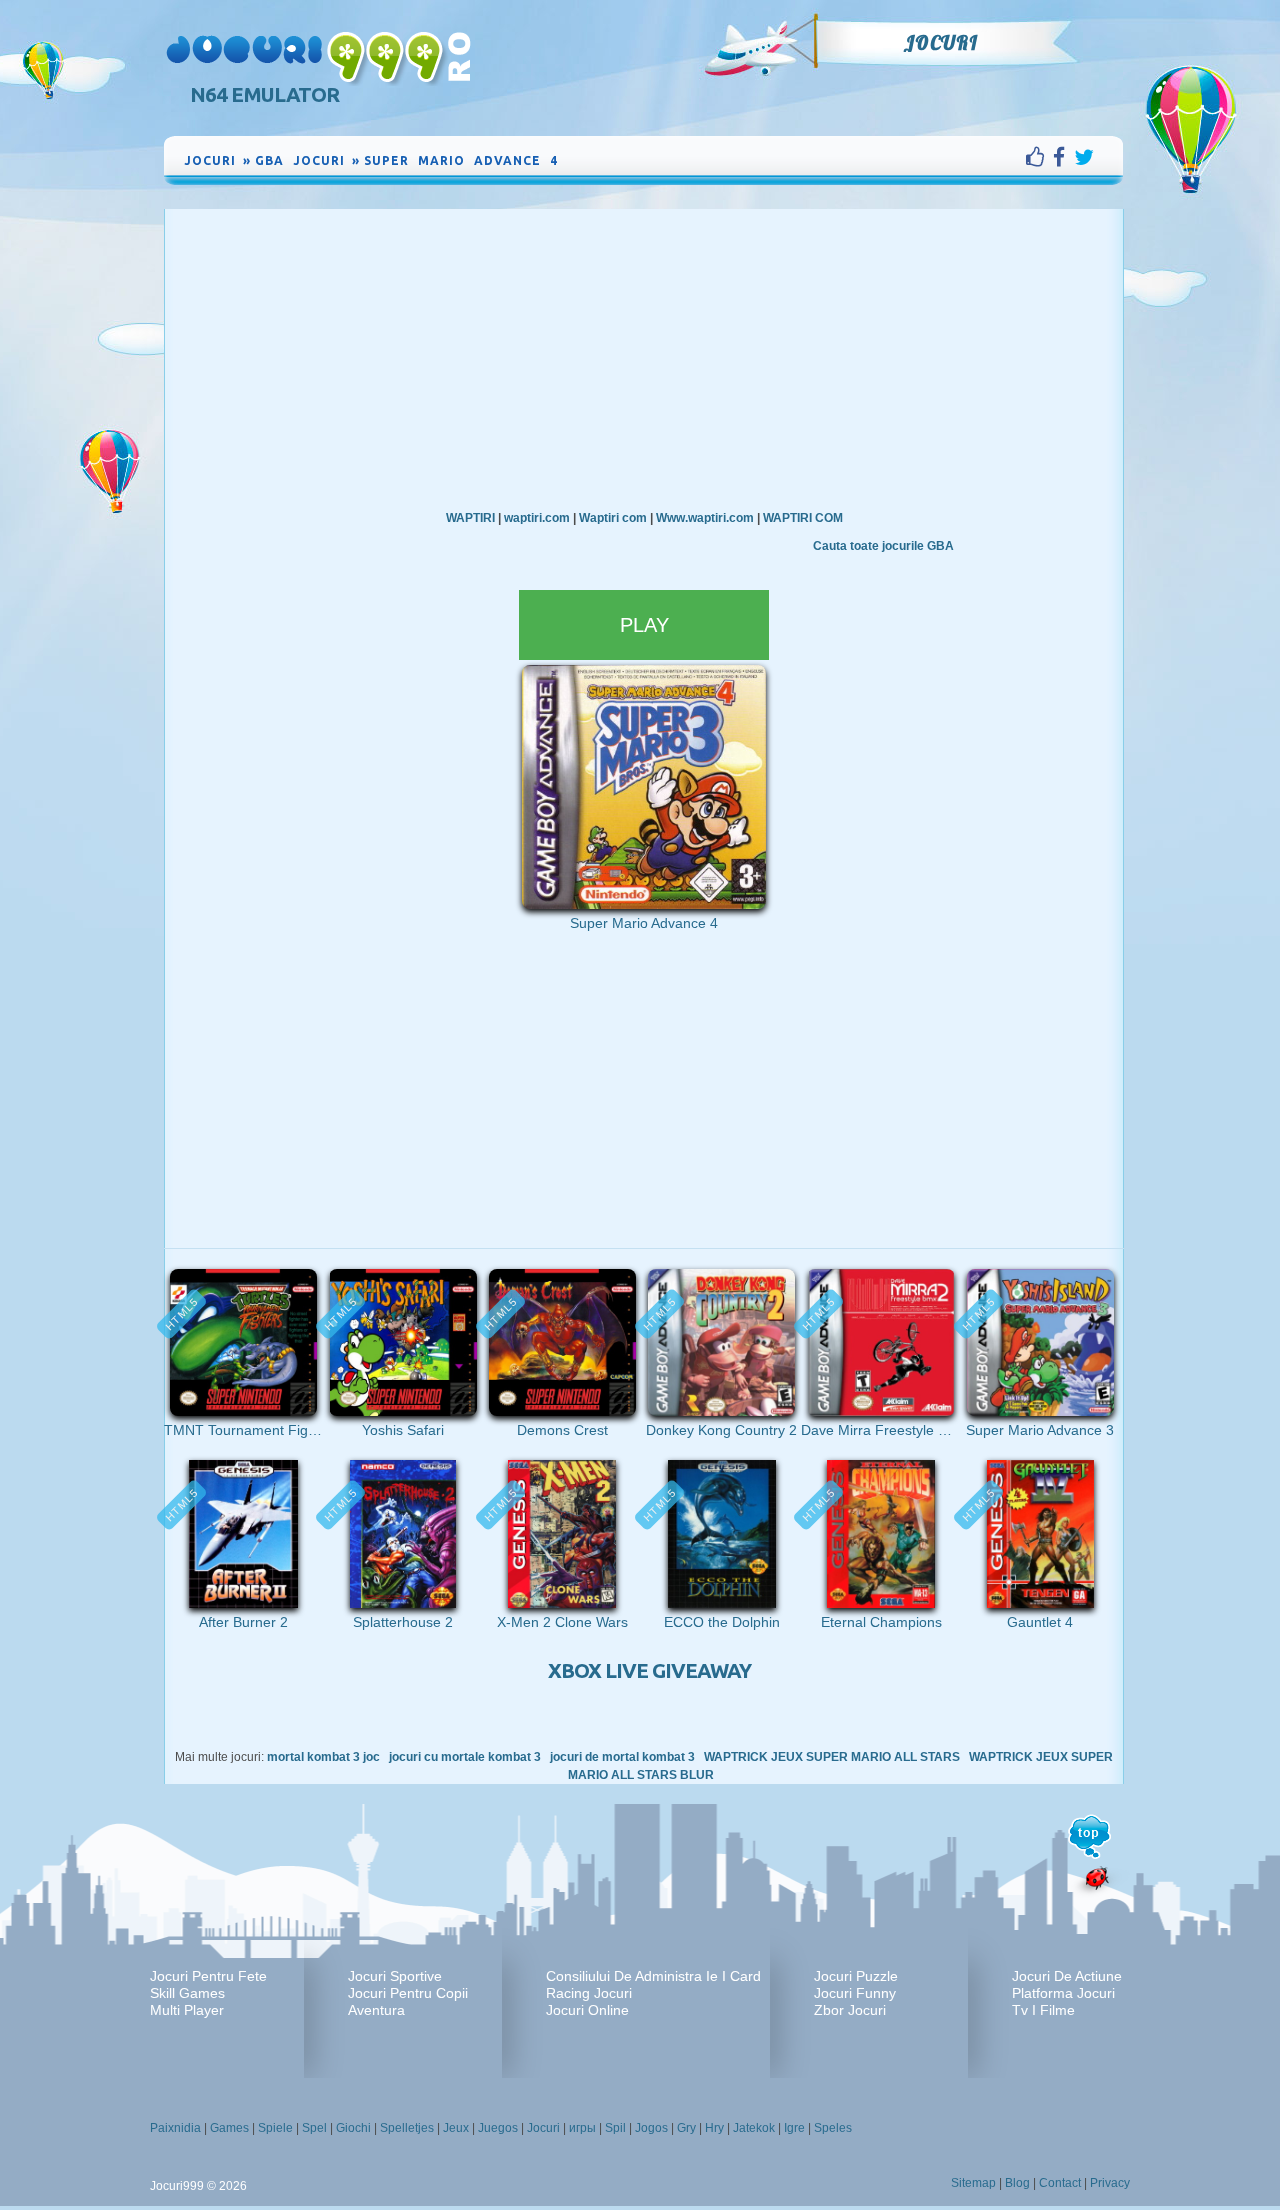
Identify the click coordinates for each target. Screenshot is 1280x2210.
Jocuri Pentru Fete (208, 1976)
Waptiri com (613, 518)
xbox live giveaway (649, 1670)
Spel (314, 2128)
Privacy (1110, 2183)
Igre (794, 2128)
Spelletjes (407, 2128)
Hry (714, 2128)
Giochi (353, 2128)
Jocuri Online (587, 2010)
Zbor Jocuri (850, 2010)
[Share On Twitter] (1084, 157)
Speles (833, 2128)
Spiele (275, 2128)
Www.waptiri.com (705, 518)
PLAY (644, 625)
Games (229, 2128)
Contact (1060, 2183)
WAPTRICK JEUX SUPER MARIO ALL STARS (832, 1757)
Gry (686, 2128)
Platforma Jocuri (1063, 1993)
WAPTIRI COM (803, 518)
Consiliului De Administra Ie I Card (653, 1976)
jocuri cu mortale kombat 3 (465, 1757)
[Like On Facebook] (1039, 157)
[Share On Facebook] (1063, 157)
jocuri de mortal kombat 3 (622, 1757)
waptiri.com (537, 518)
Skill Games (187, 1993)
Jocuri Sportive (395, 1976)
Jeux (456, 2128)
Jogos (651, 2128)
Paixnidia (175, 2128)
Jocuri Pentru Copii (408, 1993)
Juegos (498, 2128)
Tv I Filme (1043, 2010)
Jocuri (940, 43)
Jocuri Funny (855, 1993)
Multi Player (187, 2010)
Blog (1017, 2183)
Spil (615, 2128)
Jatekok (754, 2128)
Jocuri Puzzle (856, 1976)
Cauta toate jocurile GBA (883, 546)
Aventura (376, 2010)
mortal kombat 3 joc (323, 1757)
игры (582, 2128)
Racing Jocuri (589, 1993)
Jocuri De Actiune (1067, 1976)
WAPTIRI (470, 518)
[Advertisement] (644, 359)
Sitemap (973, 2183)
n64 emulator (264, 94)
